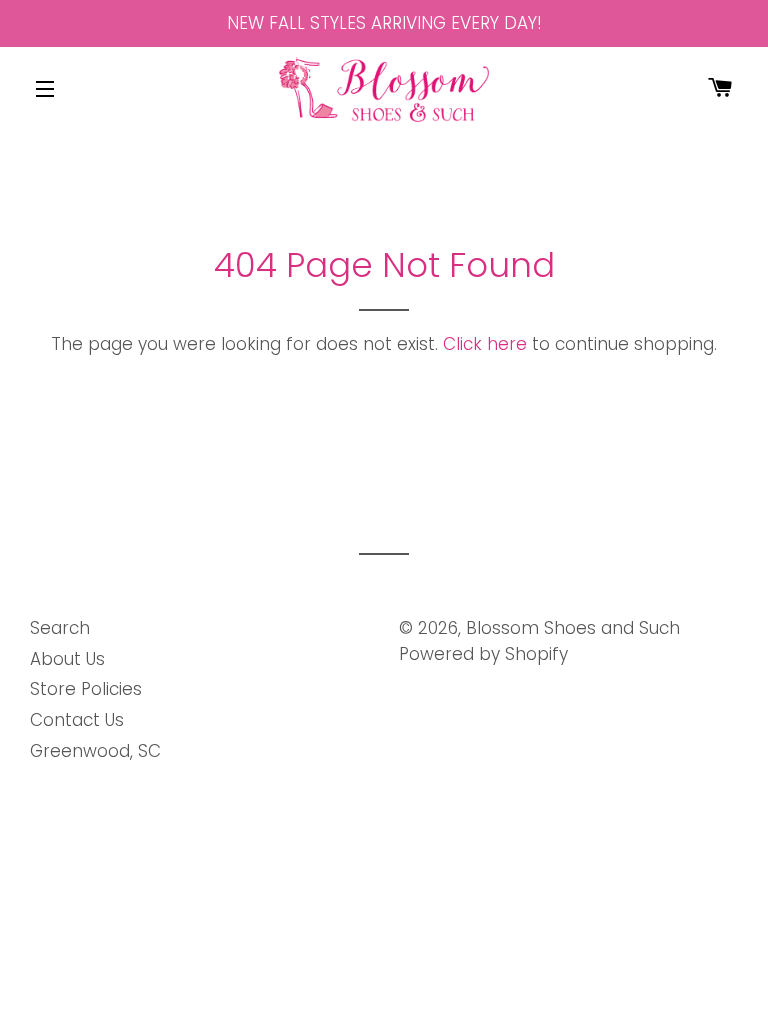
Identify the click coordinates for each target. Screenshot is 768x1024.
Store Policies (86, 689)
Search (60, 628)
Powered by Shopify (483, 654)
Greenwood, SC (95, 751)
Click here (485, 344)
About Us (67, 659)
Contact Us (77, 720)
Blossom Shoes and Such (573, 628)
